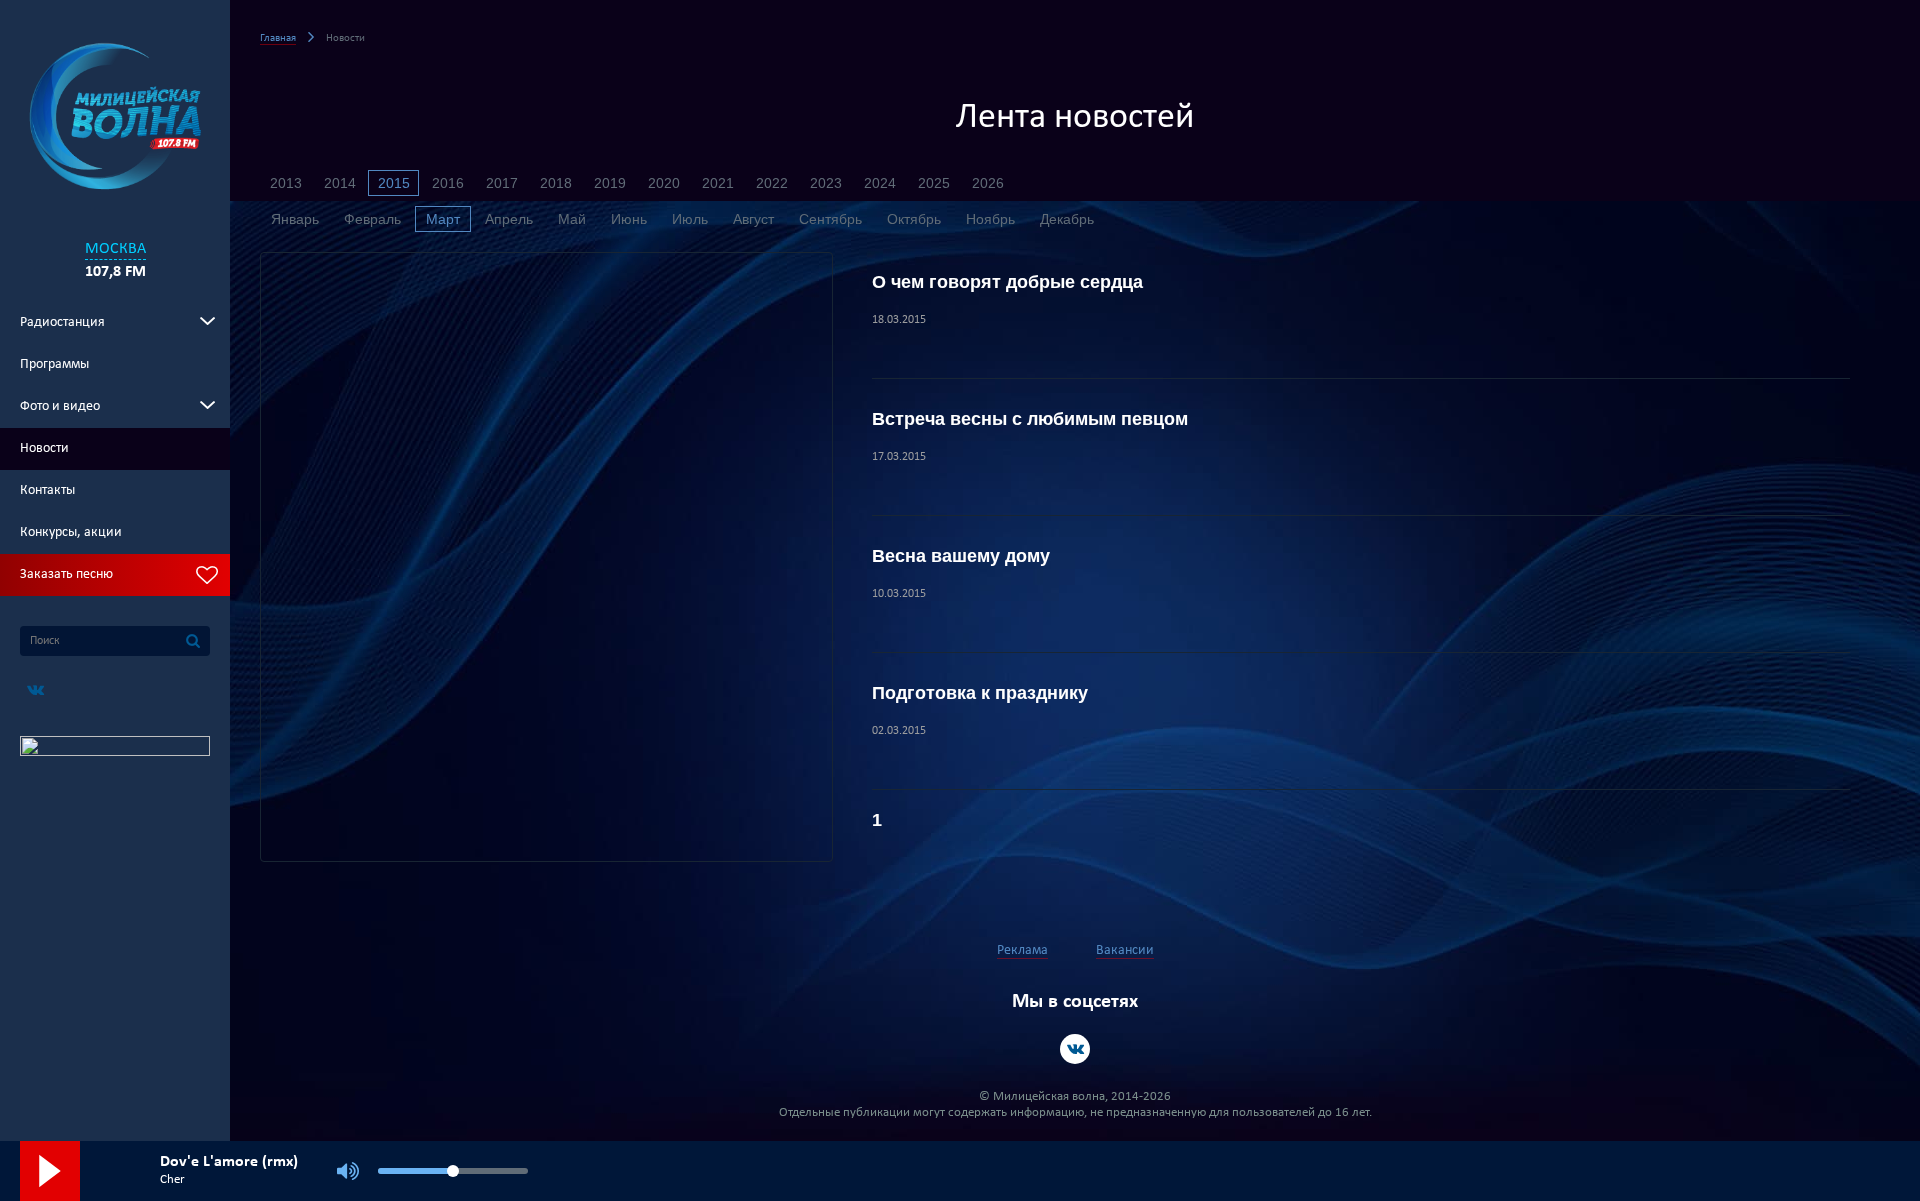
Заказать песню (66, 574)
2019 (610, 183)
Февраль (372, 219)
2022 (772, 183)
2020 (664, 183)
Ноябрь (990, 219)
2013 (286, 183)
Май (572, 219)
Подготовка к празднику (980, 693)
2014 (340, 183)
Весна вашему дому (961, 556)
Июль (690, 219)
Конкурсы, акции (71, 532)
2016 (448, 183)
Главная (278, 38)
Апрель (509, 219)
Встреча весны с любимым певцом (1030, 419)
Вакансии (1125, 950)
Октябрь (914, 219)
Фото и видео (60, 406)
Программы (54, 364)
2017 (502, 183)
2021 (718, 183)
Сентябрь (830, 219)
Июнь (629, 219)
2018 (556, 183)
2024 (880, 183)
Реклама (1022, 950)
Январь (295, 219)
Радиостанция (62, 322)
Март (443, 219)
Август (753, 219)
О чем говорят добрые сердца (1007, 282)
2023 (826, 183)
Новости (44, 448)
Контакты (47, 490)
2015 (394, 183)
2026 (988, 183)
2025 (934, 183)
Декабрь (1067, 219)
